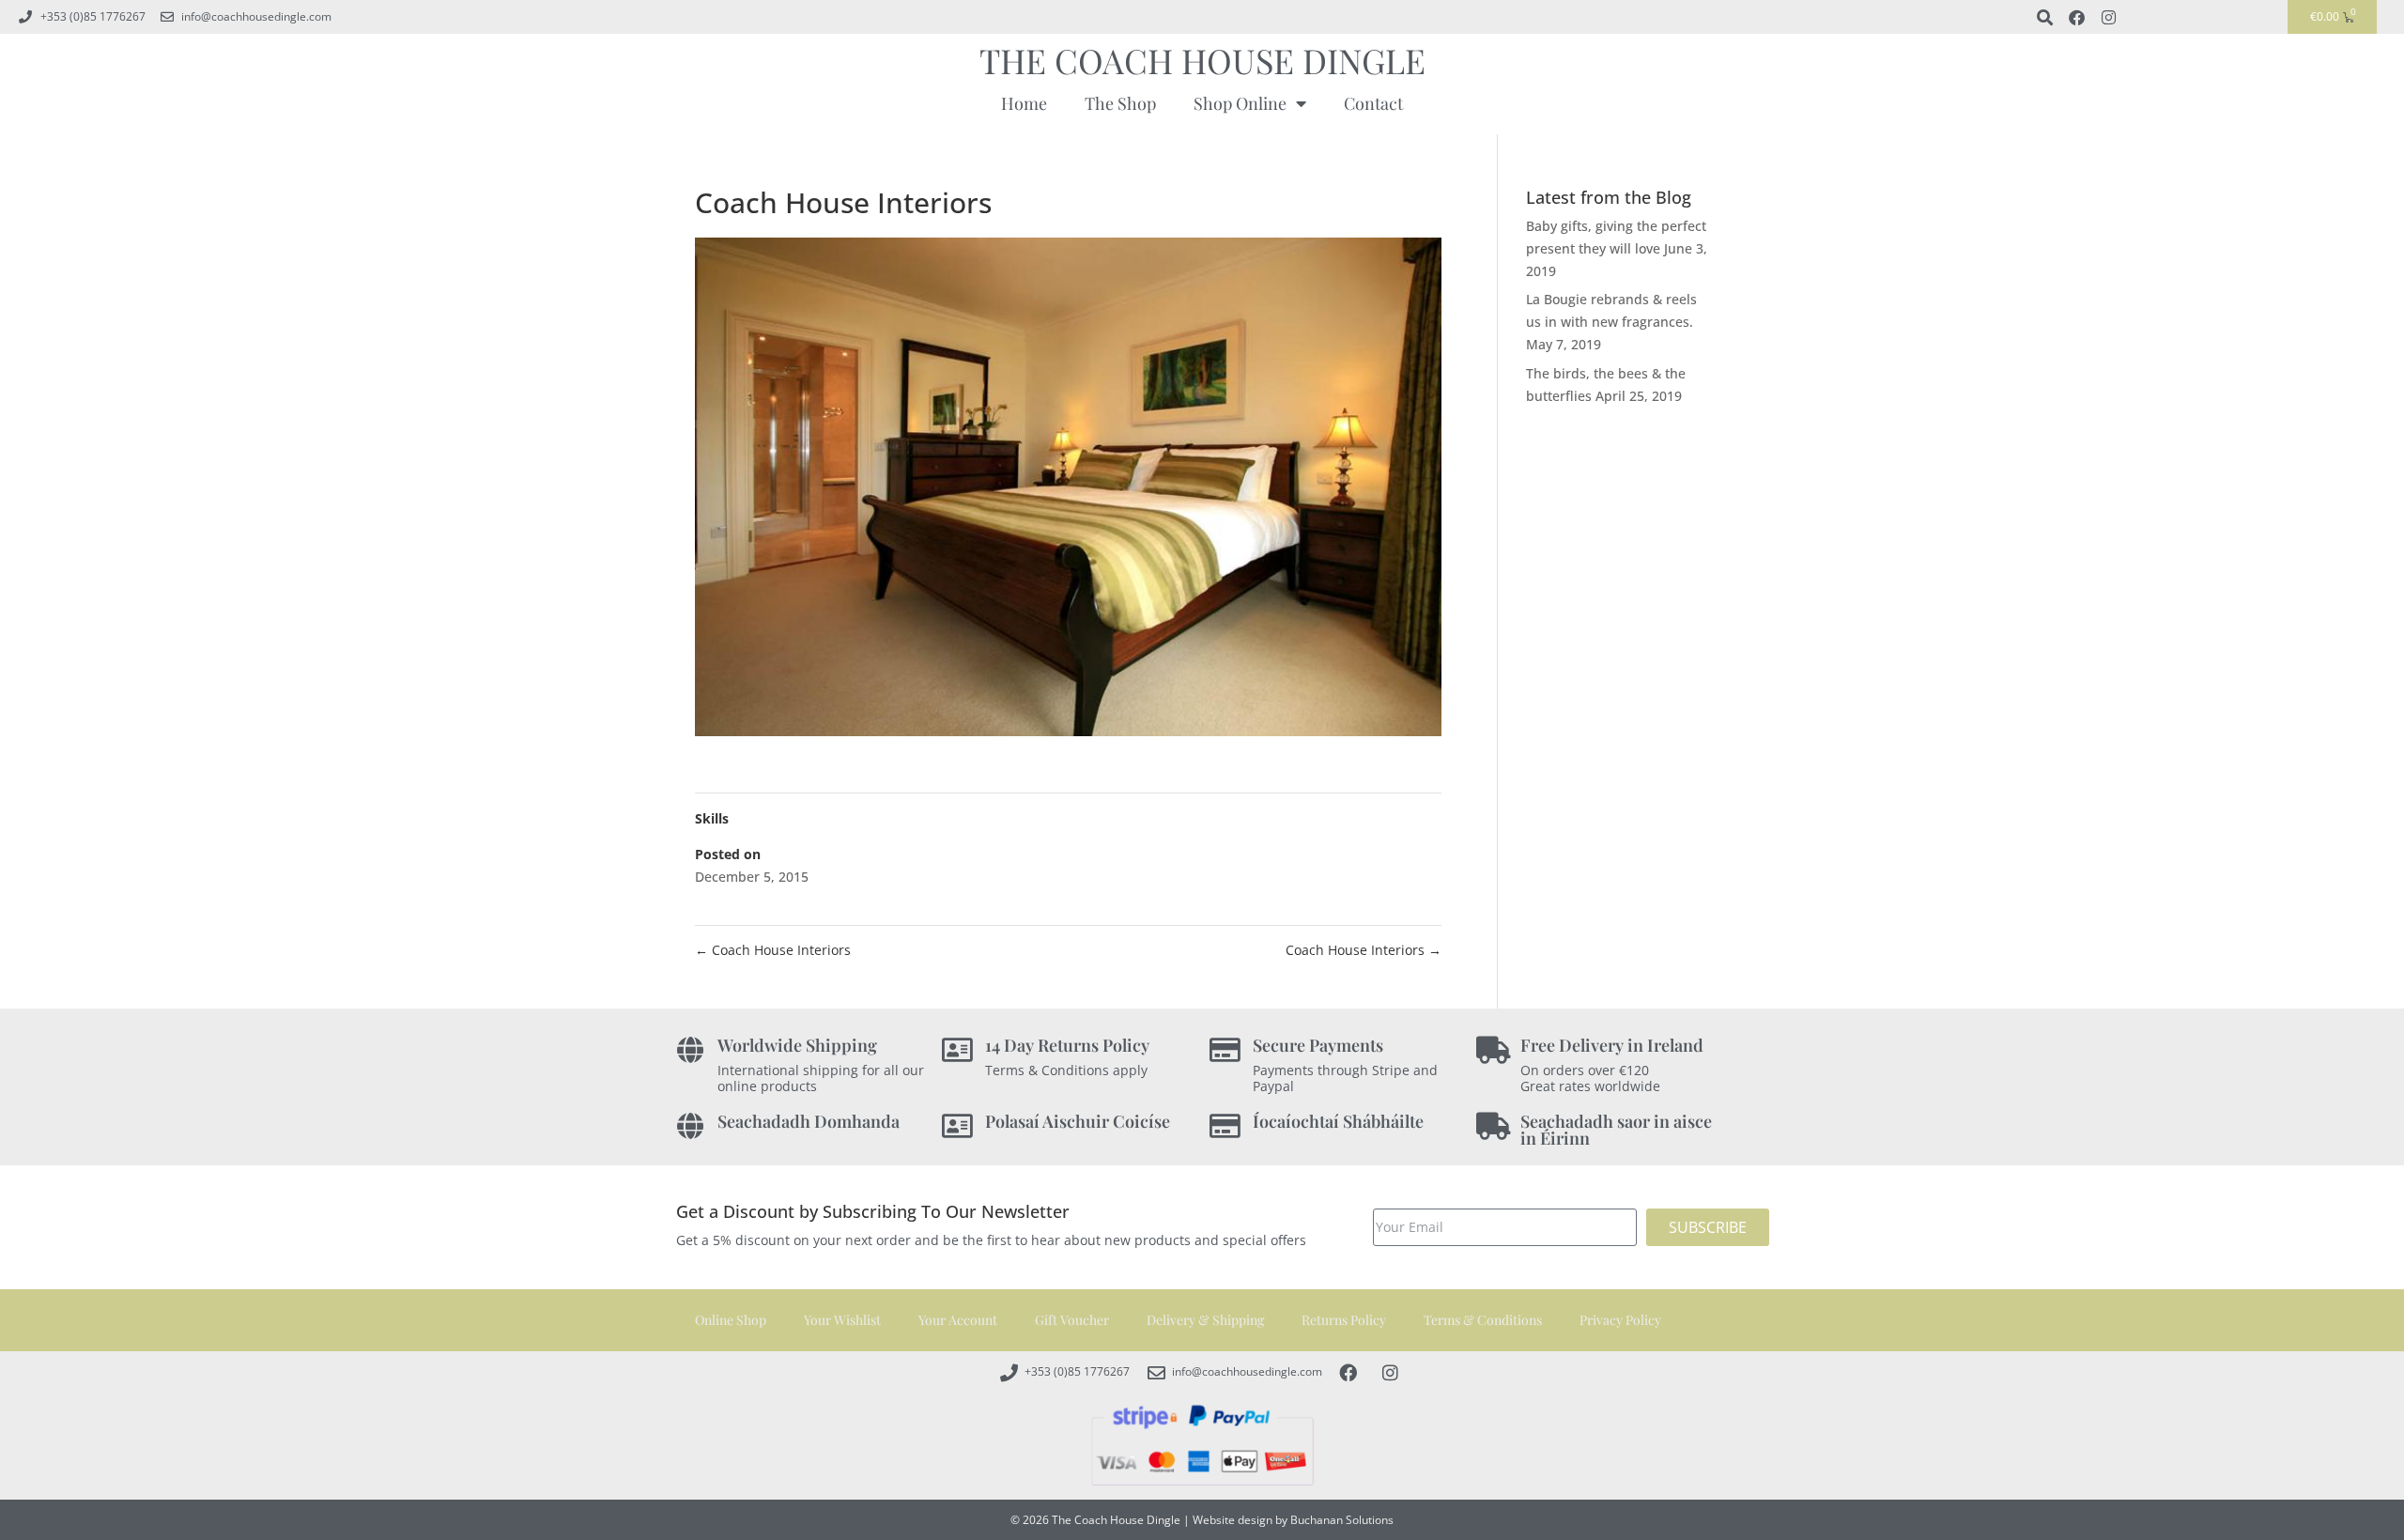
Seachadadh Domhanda (809, 1121)
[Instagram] (2108, 17)
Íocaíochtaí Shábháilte (1338, 1121)
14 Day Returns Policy (1067, 1045)
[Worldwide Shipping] (690, 1050)
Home (1024, 103)
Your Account (958, 1320)
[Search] (2044, 17)
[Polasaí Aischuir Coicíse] (957, 1126)
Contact (1373, 103)
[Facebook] (2076, 17)
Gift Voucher (1072, 1320)
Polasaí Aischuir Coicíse (1078, 1121)
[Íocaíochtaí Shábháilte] (1225, 1126)
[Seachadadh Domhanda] (690, 1126)
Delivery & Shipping (1205, 1320)
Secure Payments (1318, 1045)
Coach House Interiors (773, 950)
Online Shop (731, 1320)
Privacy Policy (1620, 1320)
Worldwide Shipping (797, 1045)
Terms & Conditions (1483, 1320)
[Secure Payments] (1225, 1050)
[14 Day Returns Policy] (957, 1050)
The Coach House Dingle (1202, 60)
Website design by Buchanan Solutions (1293, 1520)
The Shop (1120, 103)
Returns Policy (1344, 1320)
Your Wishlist (842, 1320)
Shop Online (1240, 103)
